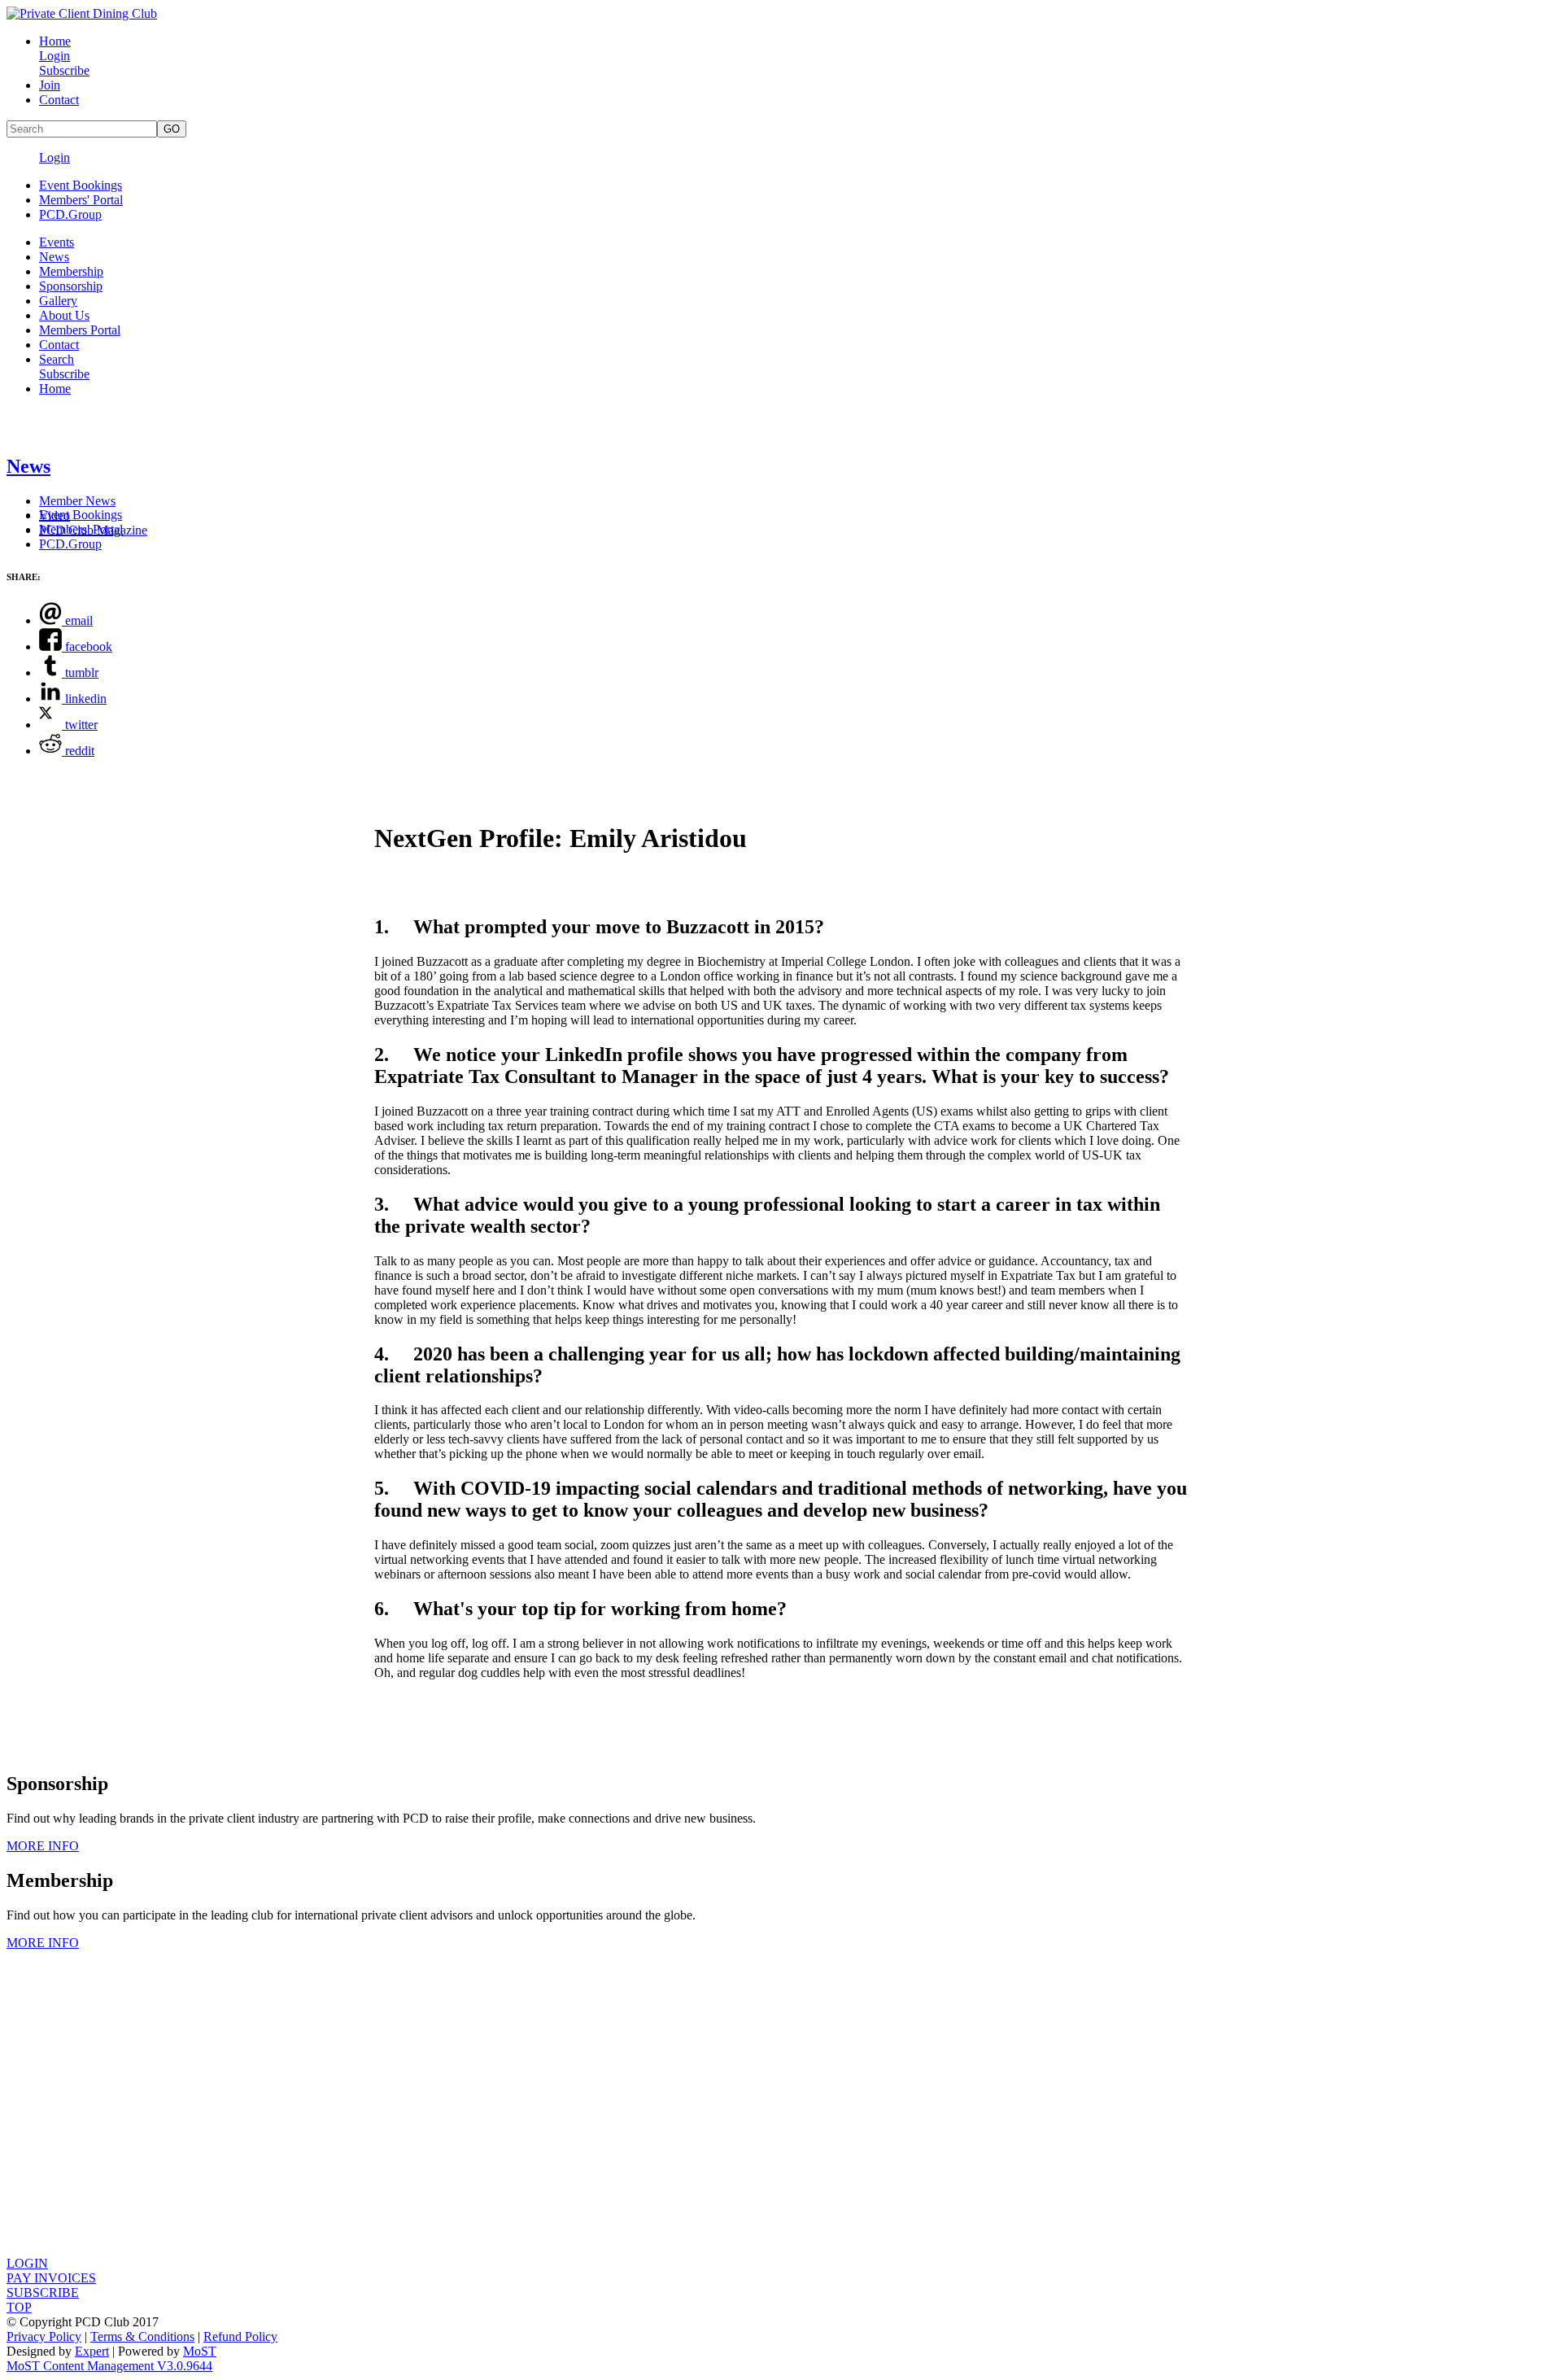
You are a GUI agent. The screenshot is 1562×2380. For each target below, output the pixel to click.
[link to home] (82, 13)
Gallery (58, 301)
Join (50, 85)
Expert (92, 2351)
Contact (59, 100)
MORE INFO (43, 1846)
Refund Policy (240, 2336)
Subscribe (64, 70)
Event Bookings (81, 185)
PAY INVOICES (51, 2278)
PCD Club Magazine (93, 530)
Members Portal (80, 330)
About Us (64, 315)
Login (55, 56)
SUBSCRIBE (43, 2293)
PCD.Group (70, 214)
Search (57, 359)
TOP (19, 2307)
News (54, 257)
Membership (71, 271)
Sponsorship (71, 286)
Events (57, 242)
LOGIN (27, 2263)
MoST (200, 2351)
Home (55, 41)
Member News (77, 501)
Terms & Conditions (142, 2336)
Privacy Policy (44, 2336)
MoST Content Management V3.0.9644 (109, 2366)
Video (55, 515)
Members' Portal (81, 200)
